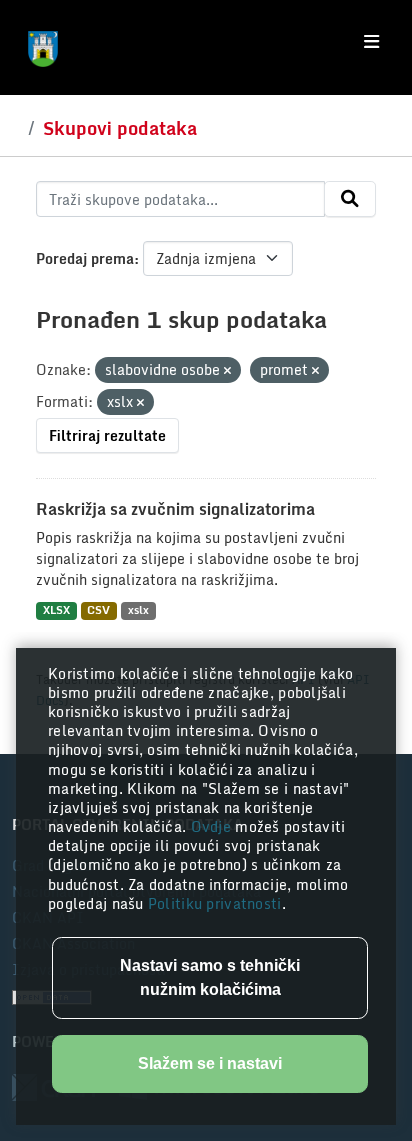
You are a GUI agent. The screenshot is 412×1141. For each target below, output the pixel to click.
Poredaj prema (85, 258)
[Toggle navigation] (371, 42)
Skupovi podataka (120, 128)
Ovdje (213, 826)
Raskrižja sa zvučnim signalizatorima (175, 509)
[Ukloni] (227, 371)
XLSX (56, 610)
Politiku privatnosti (215, 903)
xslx (138, 610)
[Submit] (350, 199)
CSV (98, 610)
